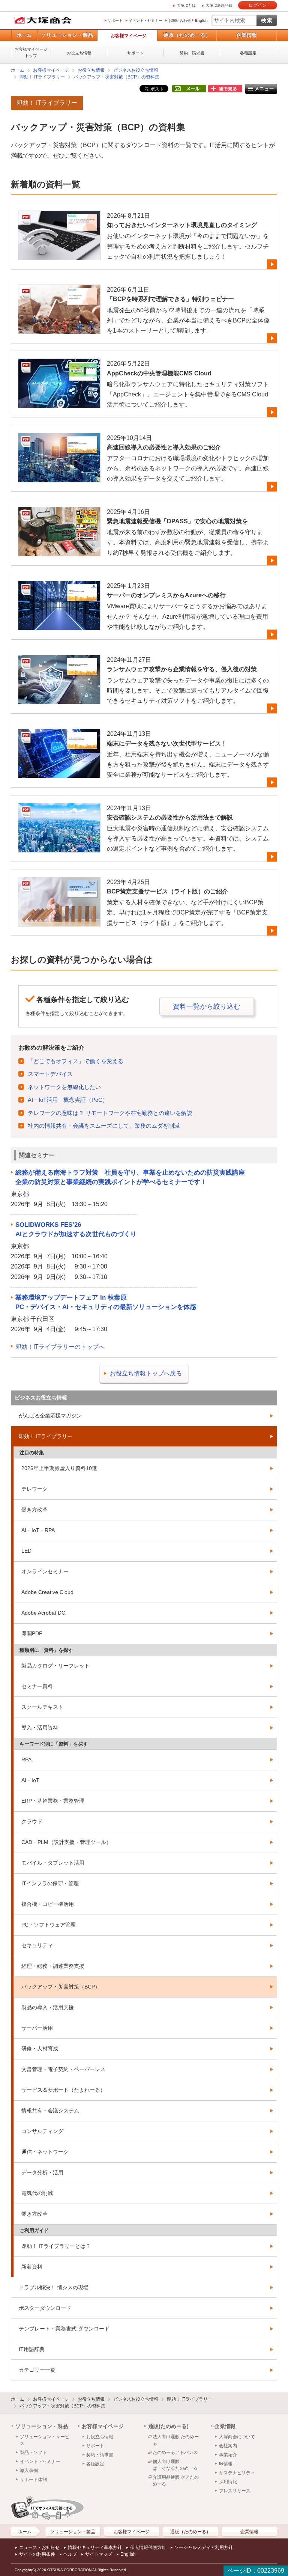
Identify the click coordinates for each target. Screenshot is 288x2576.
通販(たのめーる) (168, 2426)
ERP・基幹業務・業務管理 (53, 1801)
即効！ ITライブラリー (42, 77)
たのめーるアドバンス (175, 2452)
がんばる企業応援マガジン (50, 1416)
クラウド (32, 1821)
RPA (26, 1760)
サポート (115, 20)
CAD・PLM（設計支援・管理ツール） (66, 1842)
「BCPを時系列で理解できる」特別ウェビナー (170, 299)
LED (26, 1551)
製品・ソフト (33, 2452)
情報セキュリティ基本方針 (95, 2547)
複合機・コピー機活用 (48, 1904)
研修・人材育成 (40, 2049)
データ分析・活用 (42, 2172)
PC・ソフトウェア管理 (49, 1925)
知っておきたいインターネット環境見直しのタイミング (182, 225)
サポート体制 (33, 2480)
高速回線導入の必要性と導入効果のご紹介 (164, 447)
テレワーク (34, 1489)
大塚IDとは (186, 5)
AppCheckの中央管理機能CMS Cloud (159, 373)
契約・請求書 (192, 53)
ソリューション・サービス (45, 2440)
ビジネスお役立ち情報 (136, 70)
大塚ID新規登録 (219, 5)
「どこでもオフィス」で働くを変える (76, 1061)
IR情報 (226, 2464)
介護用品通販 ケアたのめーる (176, 2481)
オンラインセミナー (45, 1571)
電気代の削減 (37, 2193)
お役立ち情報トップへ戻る (146, 1373)
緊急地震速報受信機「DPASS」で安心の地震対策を (177, 521)
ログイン (258, 5)
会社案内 (228, 2446)
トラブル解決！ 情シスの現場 (54, 2287)
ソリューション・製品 (67, 35)
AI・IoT (30, 1780)
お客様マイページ (129, 36)
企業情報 (247, 35)
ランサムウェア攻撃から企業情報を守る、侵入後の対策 (182, 669)
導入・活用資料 (40, 1728)
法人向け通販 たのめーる (176, 2440)
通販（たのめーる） (187, 35)
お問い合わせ (180, 20)
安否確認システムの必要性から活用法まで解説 (170, 817)
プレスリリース (235, 2491)
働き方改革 (34, 1509)
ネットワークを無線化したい (64, 1087)
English (201, 20)
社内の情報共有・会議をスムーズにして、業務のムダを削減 (104, 1126)
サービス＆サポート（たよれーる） (63, 2090)
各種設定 (248, 53)
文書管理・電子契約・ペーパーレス (63, 2069)
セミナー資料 (37, 1686)
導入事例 (29, 2471)
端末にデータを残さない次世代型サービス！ (167, 743)
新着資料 (32, 2267)
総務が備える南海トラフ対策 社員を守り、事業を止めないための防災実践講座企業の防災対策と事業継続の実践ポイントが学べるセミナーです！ (130, 1177)
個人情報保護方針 (148, 2547)
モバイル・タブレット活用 (53, 1863)
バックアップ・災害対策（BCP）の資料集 (116, 77)
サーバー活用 (37, 2028)
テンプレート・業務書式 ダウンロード (64, 2329)
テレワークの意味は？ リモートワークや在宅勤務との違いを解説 (110, 1113)
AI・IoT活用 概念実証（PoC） (68, 1100)
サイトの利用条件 (37, 2554)
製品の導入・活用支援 (48, 2007)
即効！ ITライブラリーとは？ (56, 2246)
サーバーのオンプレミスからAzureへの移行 (166, 595)
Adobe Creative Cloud (47, 1592)
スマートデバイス (50, 1074)
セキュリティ (37, 1945)
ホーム (24, 35)
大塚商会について (237, 2437)
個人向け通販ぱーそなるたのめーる (175, 2465)
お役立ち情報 (79, 53)
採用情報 (228, 2482)
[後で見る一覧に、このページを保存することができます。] (225, 89)
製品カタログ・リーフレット (55, 1666)
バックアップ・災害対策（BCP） (61, 1987)
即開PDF (32, 1633)
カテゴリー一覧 (37, 2370)
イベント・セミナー (145, 20)
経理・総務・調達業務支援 (53, 1966)
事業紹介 (228, 2455)
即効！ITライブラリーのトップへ (60, 1347)
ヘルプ (70, 2554)
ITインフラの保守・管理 (50, 1883)
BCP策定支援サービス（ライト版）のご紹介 (167, 891)
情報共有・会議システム (50, 2111)
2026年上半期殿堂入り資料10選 (59, 1468)
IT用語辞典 (32, 2349)
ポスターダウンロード (45, 2308)
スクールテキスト (42, 1707)
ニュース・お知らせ (39, 2547)
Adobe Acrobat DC (43, 1613)
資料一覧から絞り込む (207, 1006)
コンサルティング (42, 2131)
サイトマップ (99, 2554)
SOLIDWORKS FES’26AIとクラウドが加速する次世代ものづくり (76, 1230)
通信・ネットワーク (45, 2152)
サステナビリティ (237, 2473)
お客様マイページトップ (31, 52)
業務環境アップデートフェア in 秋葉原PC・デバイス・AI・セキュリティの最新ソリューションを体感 (106, 1302)
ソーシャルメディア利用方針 (204, 2547)
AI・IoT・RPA (38, 1530)
